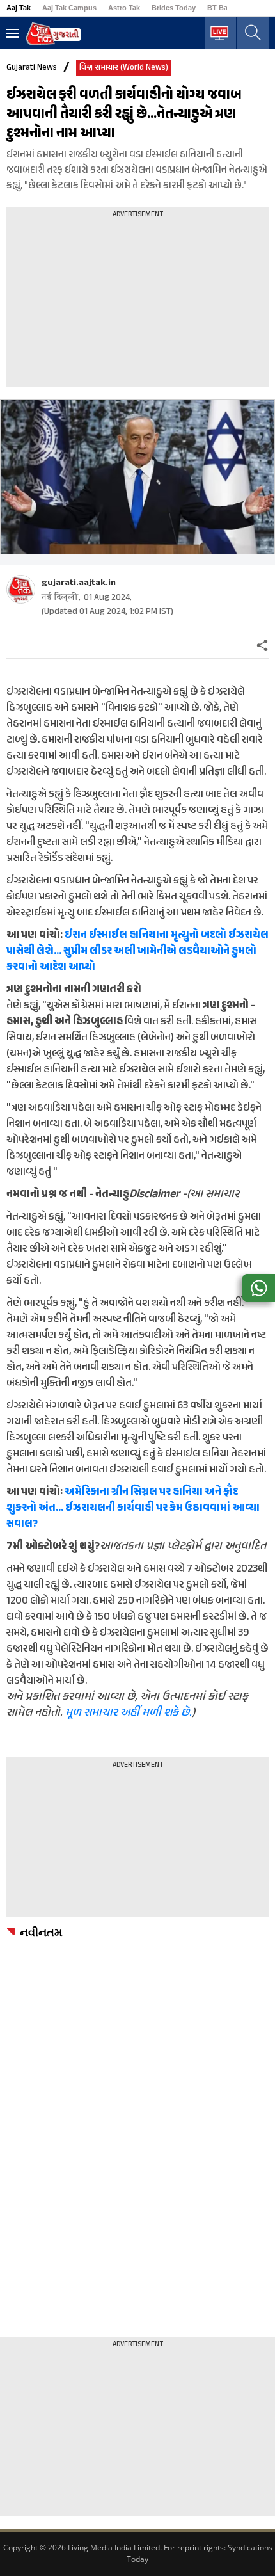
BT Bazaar (224, 8)
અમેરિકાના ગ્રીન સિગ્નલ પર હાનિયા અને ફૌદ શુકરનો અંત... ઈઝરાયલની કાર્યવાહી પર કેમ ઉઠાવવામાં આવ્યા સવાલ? (133, 1508)
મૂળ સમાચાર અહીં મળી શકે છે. (129, 1713)
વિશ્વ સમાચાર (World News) (124, 68)
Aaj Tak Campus (69, 8)
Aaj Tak (19, 8)
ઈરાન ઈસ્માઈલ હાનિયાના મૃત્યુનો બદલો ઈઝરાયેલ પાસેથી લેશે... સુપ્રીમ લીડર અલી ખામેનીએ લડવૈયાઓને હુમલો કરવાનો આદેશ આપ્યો (137, 951)
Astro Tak (124, 8)
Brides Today (174, 8)
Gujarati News (32, 68)
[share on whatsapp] (259, 1288)
